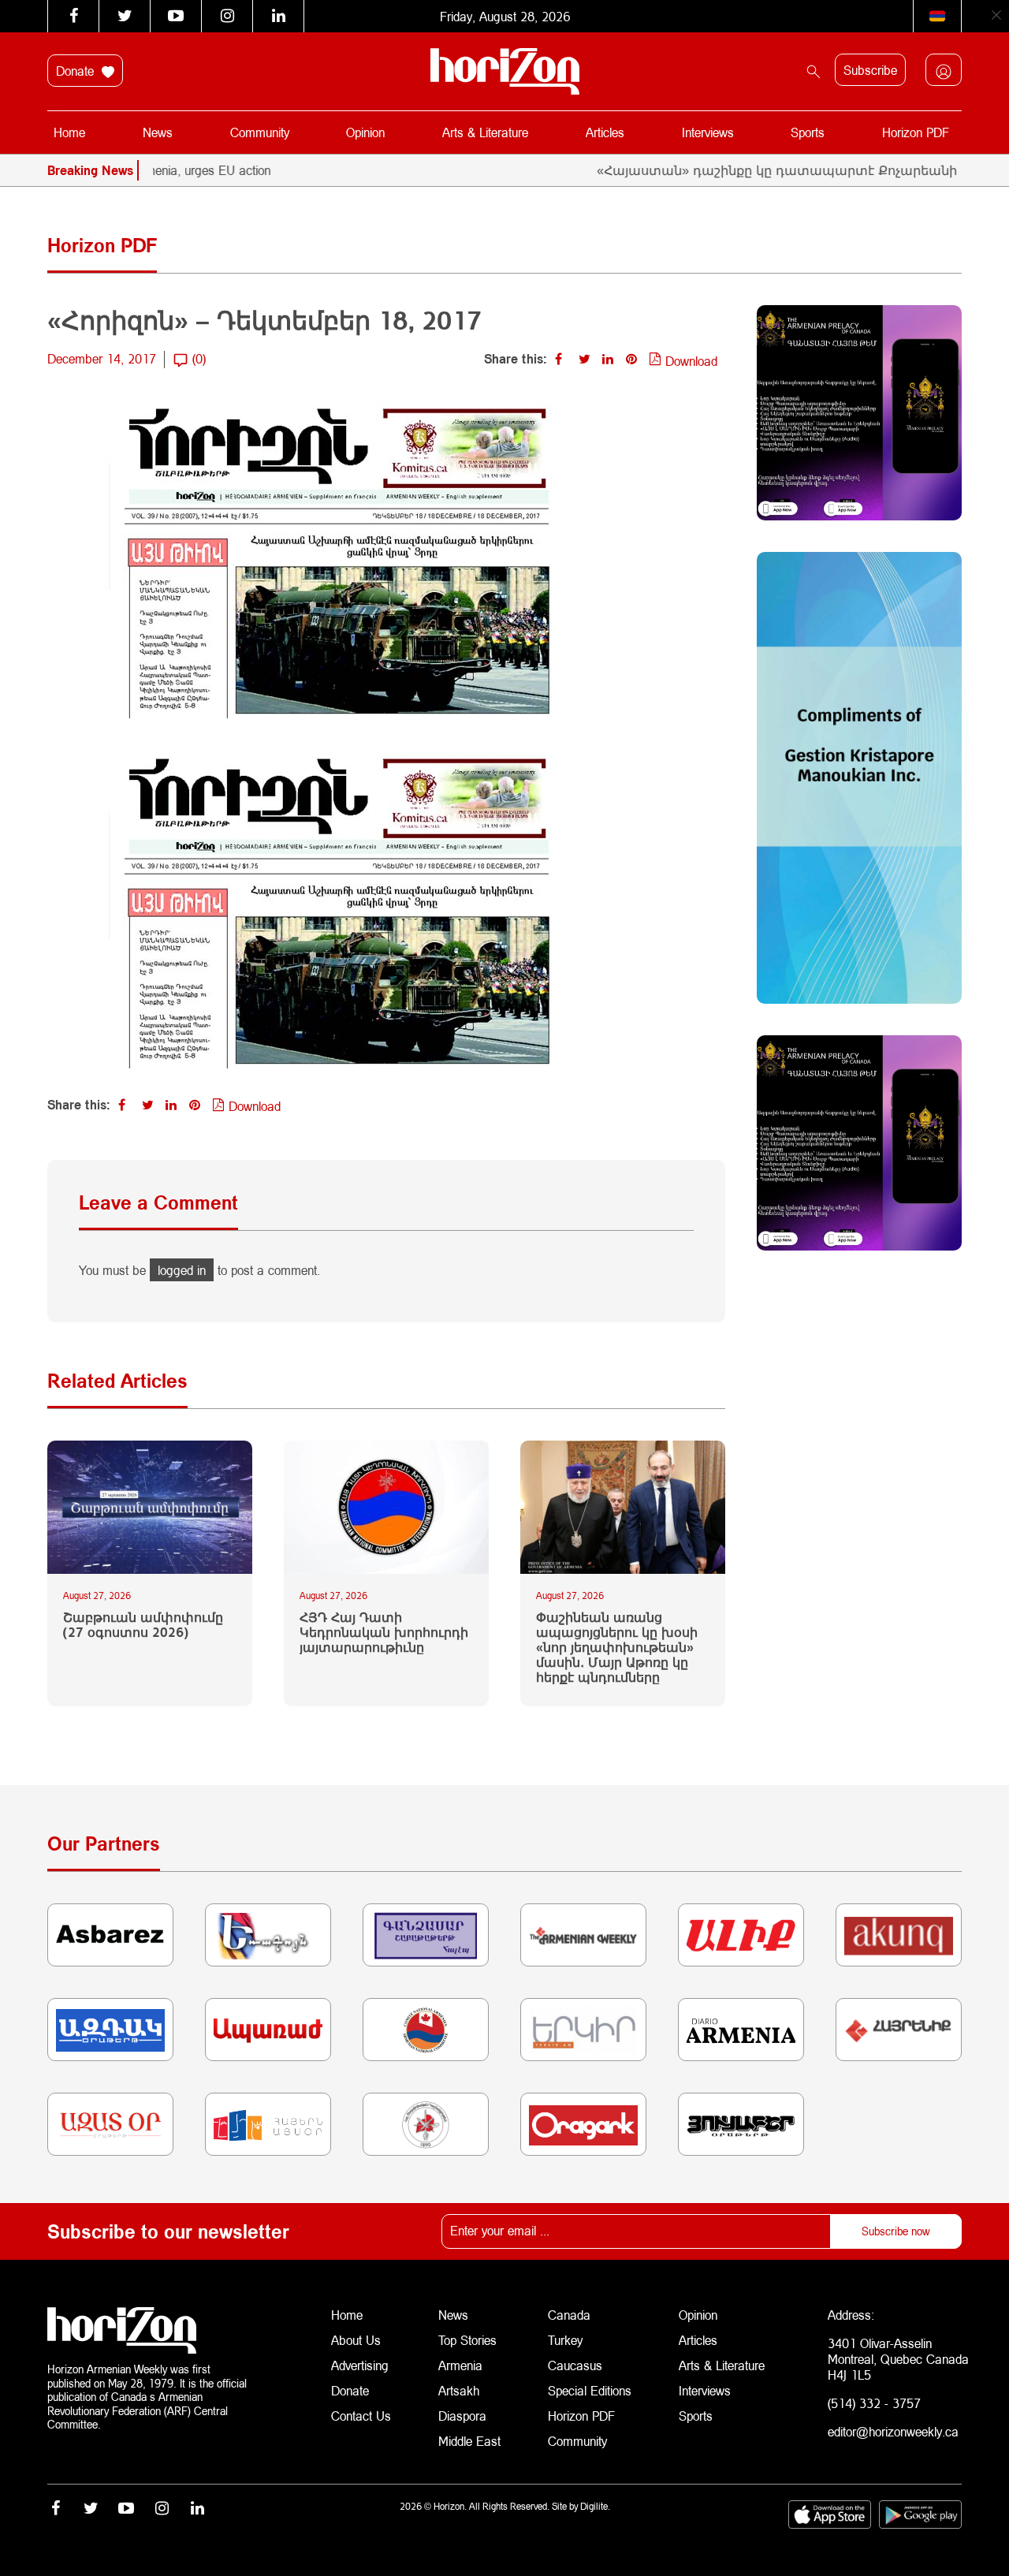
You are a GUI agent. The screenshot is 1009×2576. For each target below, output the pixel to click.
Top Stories (467, 2340)
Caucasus (575, 2365)
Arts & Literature (485, 132)
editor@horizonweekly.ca (893, 2431)
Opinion (365, 132)
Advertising (360, 2365)
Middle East (469, 2441)
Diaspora (462, 2416)
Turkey (565, 2340)
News (158, 132)
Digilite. (595, 2506)
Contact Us (361, 2416)
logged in (182, 1270)
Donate (77, 71)
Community (260, 132)
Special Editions (590, 2390)
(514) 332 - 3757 (874, 2403)
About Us (356, 2340)
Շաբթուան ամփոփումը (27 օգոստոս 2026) (143, 1624)
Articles (605, 132)
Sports (808, 132)
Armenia (460, 2365)
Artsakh (459, 2390)
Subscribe (870, 70)
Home (69, 132)
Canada (569, 2315)
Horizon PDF (916, 132)
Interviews (708, 132)
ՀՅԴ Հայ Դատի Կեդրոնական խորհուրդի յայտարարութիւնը (384, 1632)
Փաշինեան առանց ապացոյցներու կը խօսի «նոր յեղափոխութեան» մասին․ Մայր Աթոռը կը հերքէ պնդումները (617, 1647)
